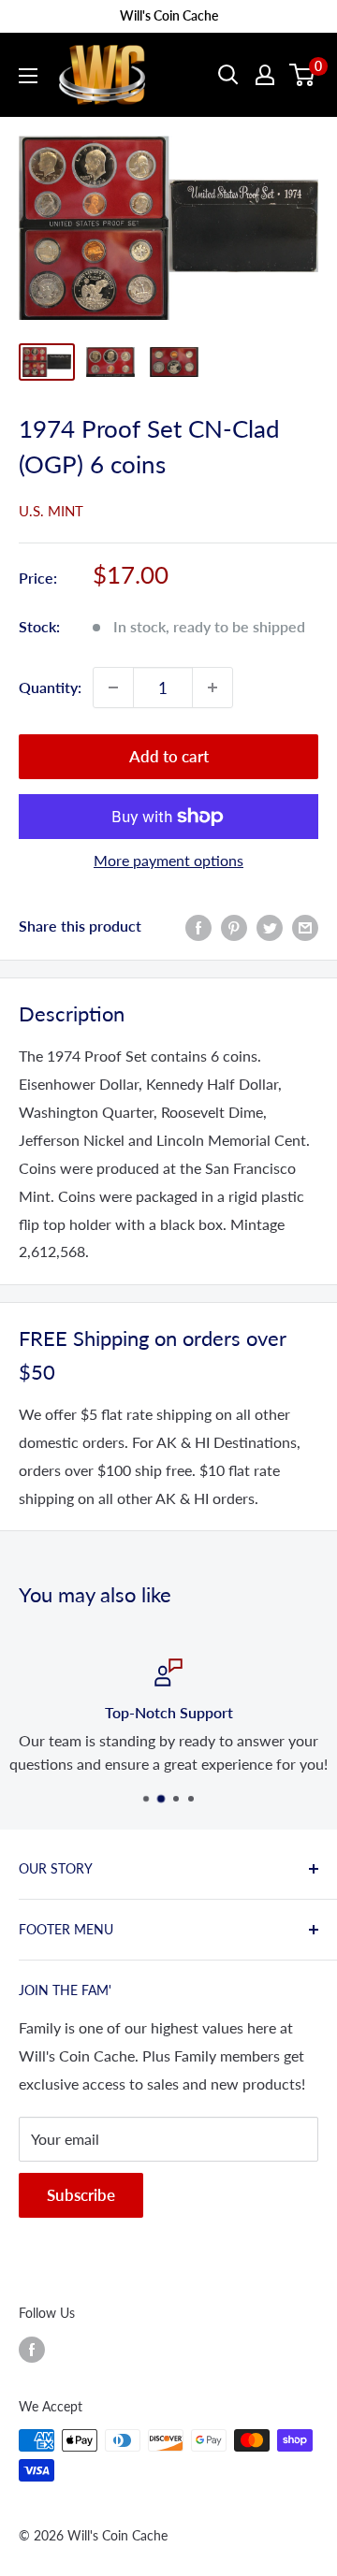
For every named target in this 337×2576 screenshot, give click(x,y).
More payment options (168, 860)
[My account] (265, 75)
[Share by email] (305, 926)
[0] (303, 75)
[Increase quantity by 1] (212, 687)
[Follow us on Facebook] (32, 2349)
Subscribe (81, 2195)
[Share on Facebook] (198, 926)
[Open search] (228, 75)
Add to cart (169, 756)
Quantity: (50, 687)
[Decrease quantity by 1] (113, 687)
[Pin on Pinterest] (234, 926)
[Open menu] (28, 76)
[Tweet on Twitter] (270, 926)
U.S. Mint (51, 511)
